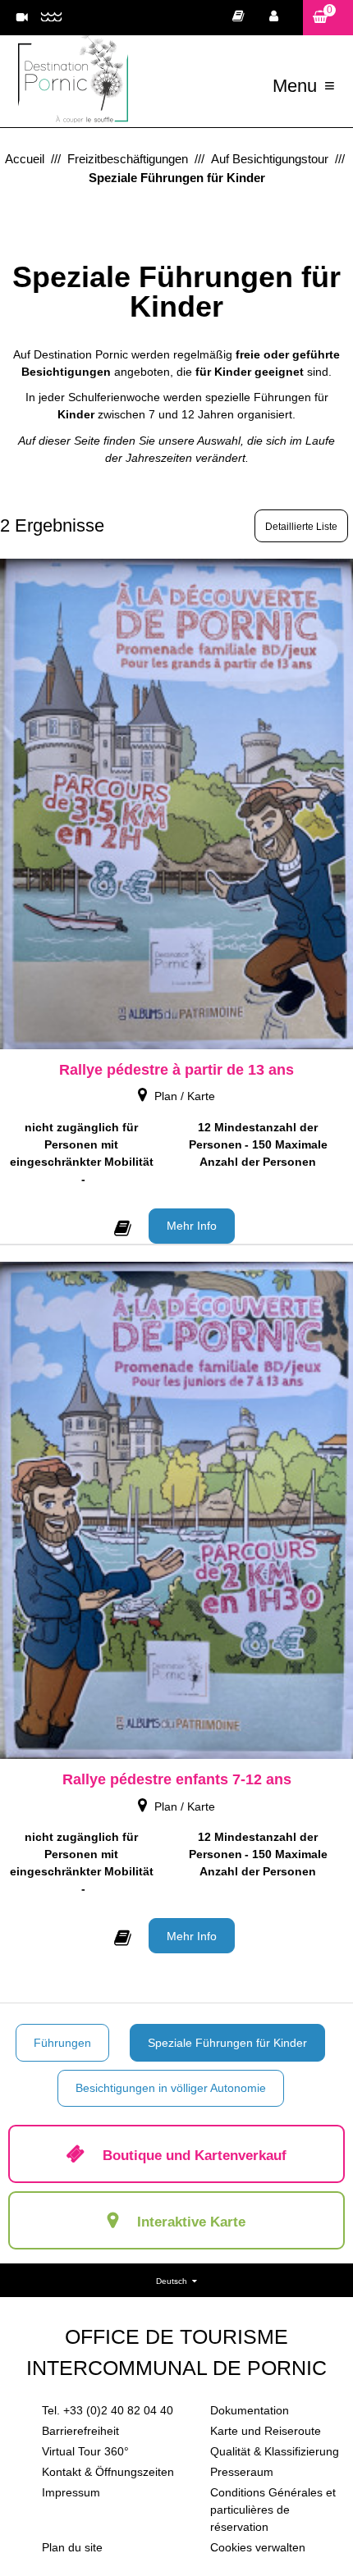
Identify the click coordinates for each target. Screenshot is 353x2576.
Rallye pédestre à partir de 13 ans (176, 1070)
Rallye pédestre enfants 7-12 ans (177, 1779)
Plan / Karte (185, 1096)
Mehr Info (192, 1226)
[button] (328, 18)
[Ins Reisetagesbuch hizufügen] (123, 1224)
